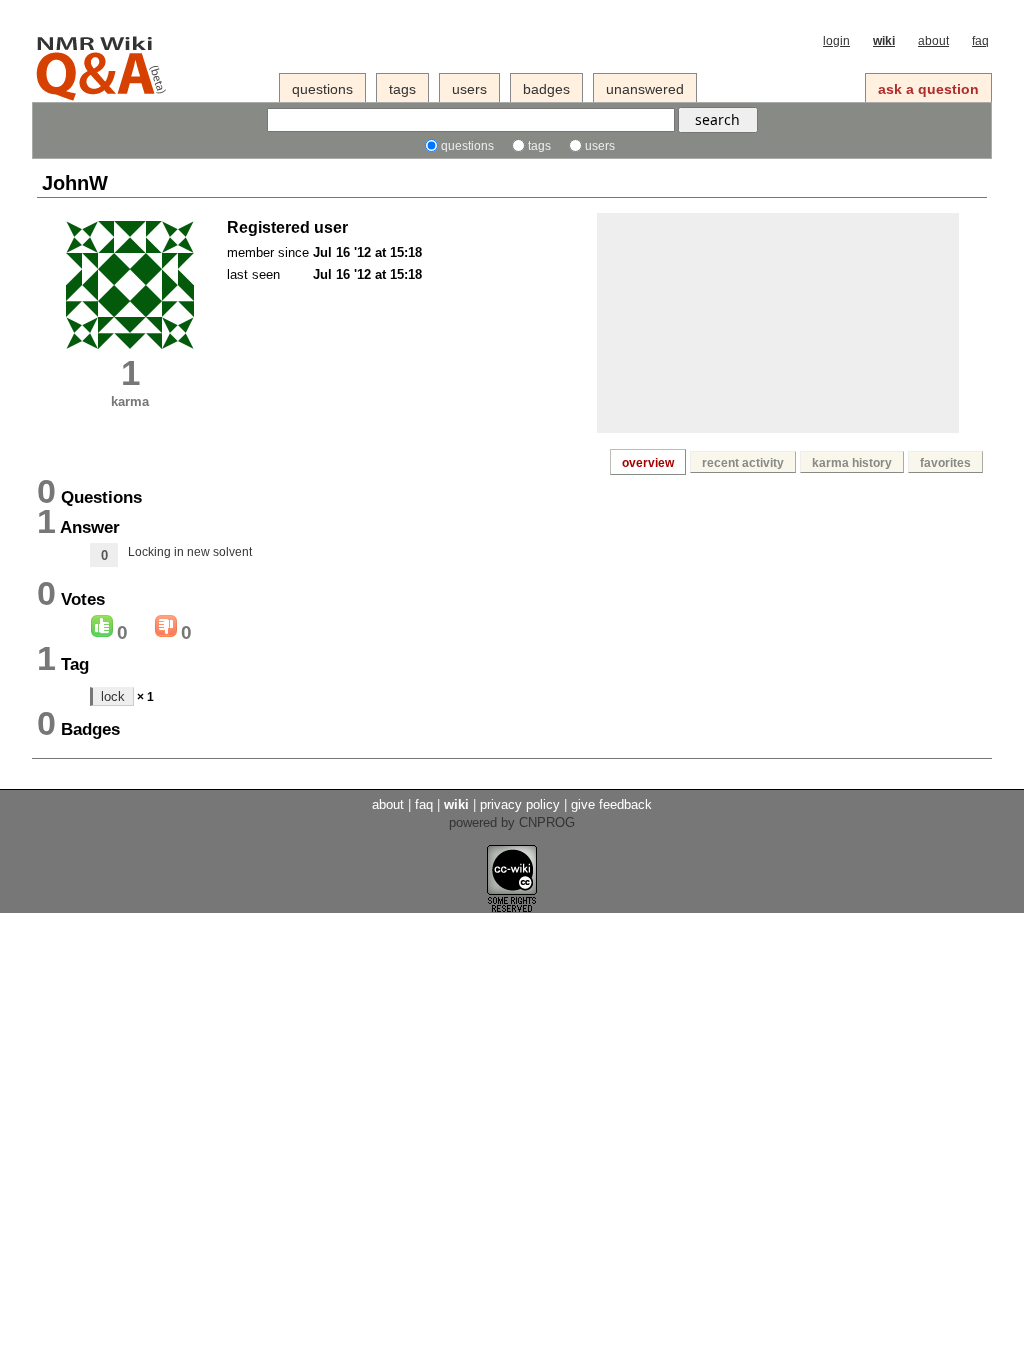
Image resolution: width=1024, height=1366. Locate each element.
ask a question (928, 89)
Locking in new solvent (190, 552)
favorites (945, 463)
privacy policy (520, 804)
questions (322, 89)
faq (980, 41)
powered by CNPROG (512, 822)
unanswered (645, 89)
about (933, 41)
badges (546, 89)
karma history (852, 463)
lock (113, 696)
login (836, 41)
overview (648, 463)
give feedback (611, 804)
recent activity (743, 463)
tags (402, 89)
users (469, 89)
